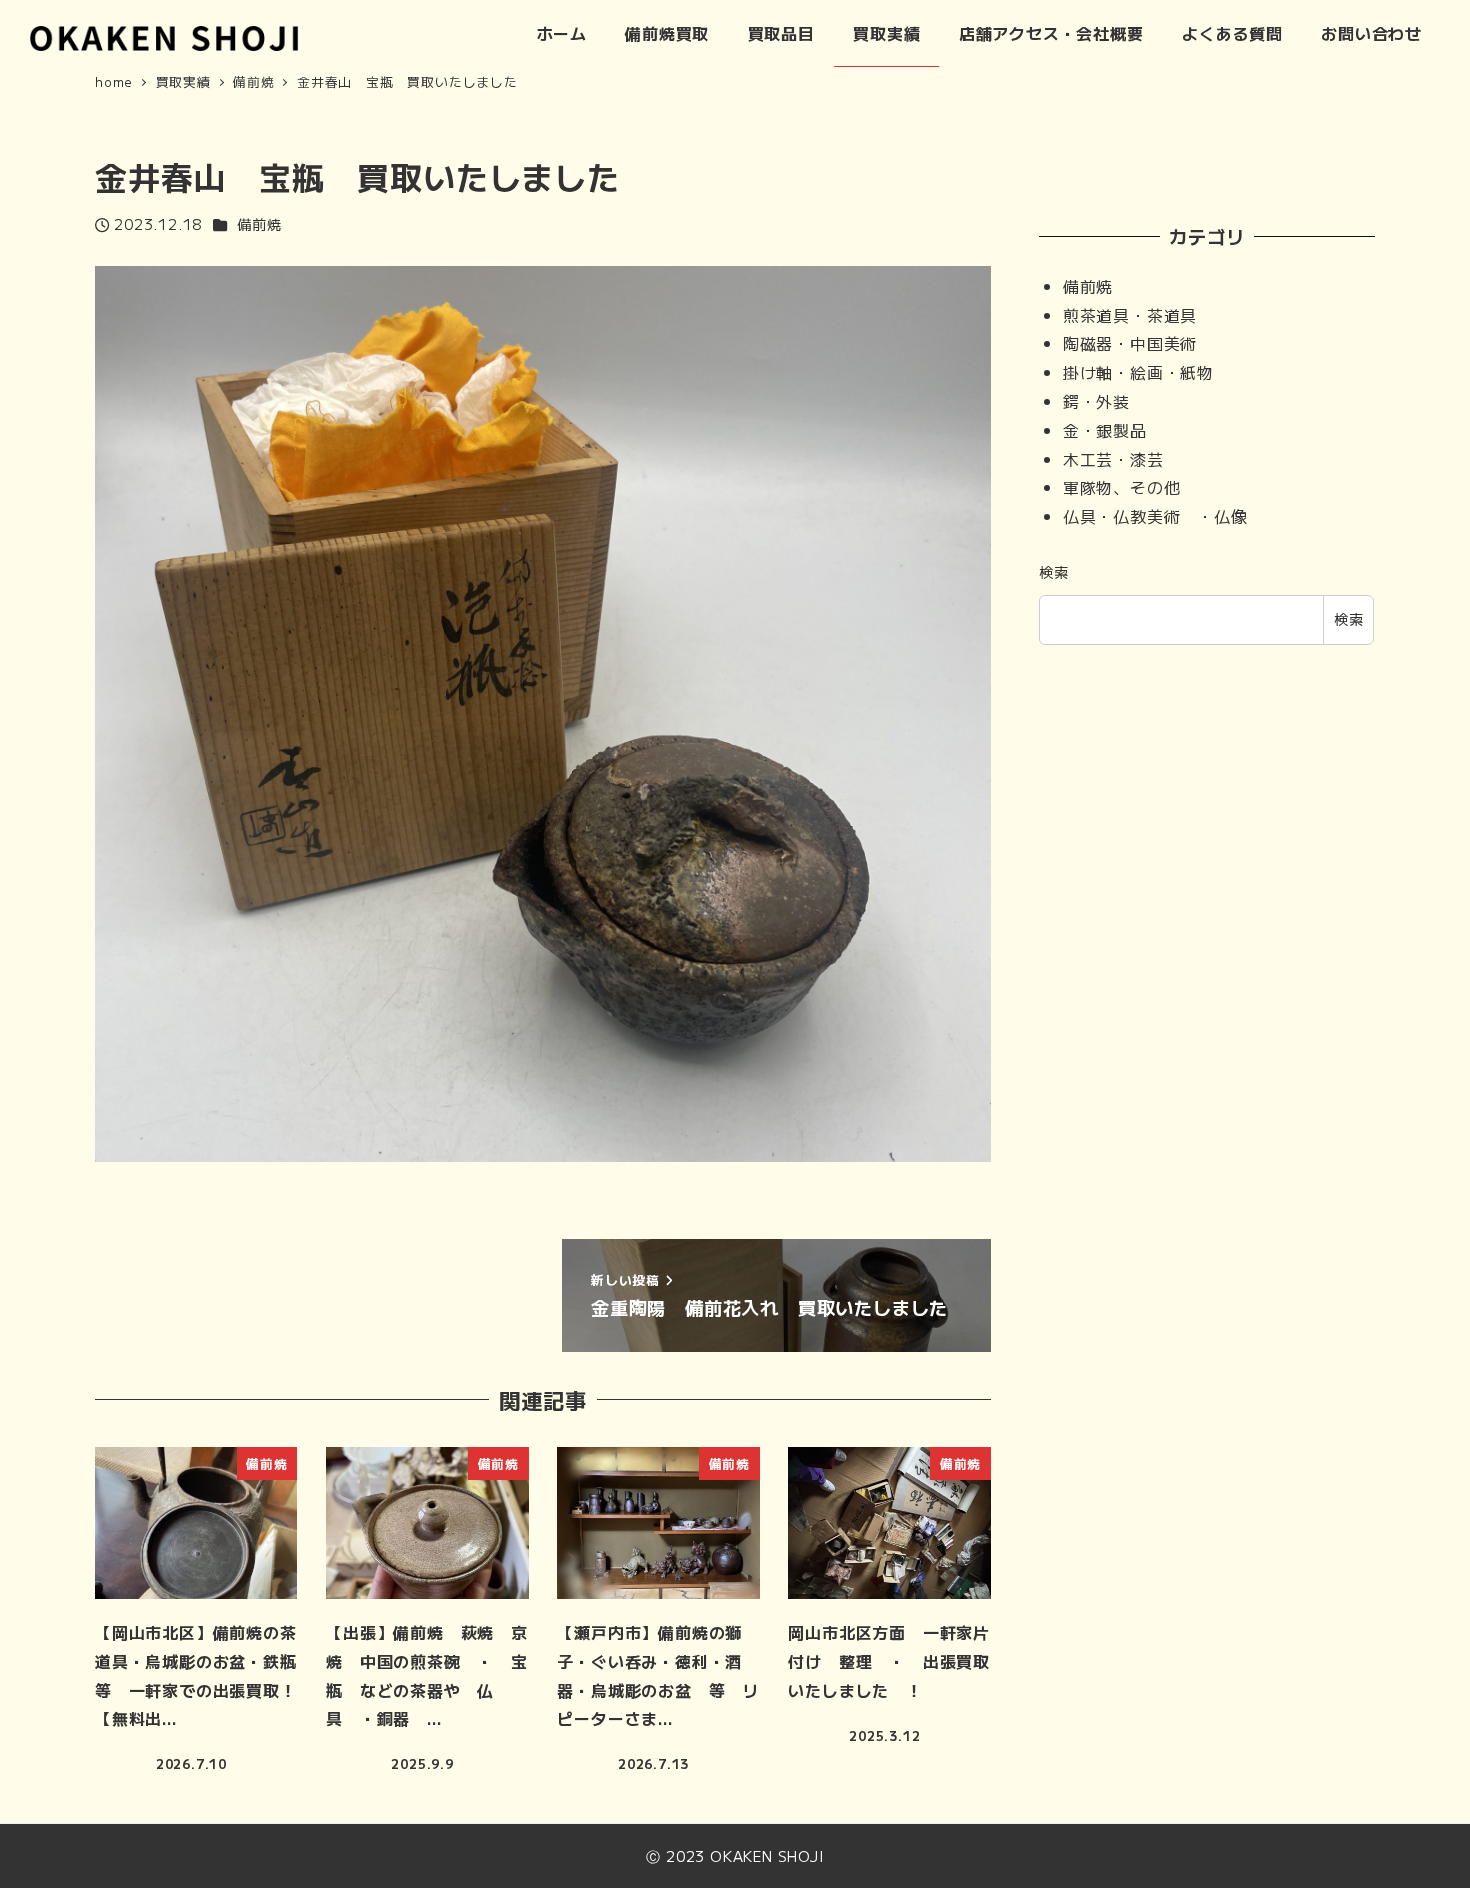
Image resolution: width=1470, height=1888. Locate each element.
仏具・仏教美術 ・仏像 (1155, 516)
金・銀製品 (1105, 430)
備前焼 (259, 224)
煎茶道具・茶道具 (1130, 315)
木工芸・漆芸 (1113, 459)
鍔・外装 (1096, 401)
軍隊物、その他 (1122, 487)
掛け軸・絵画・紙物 (1138, 372)
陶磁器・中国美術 (1130, 343)
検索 (1054, 572)
